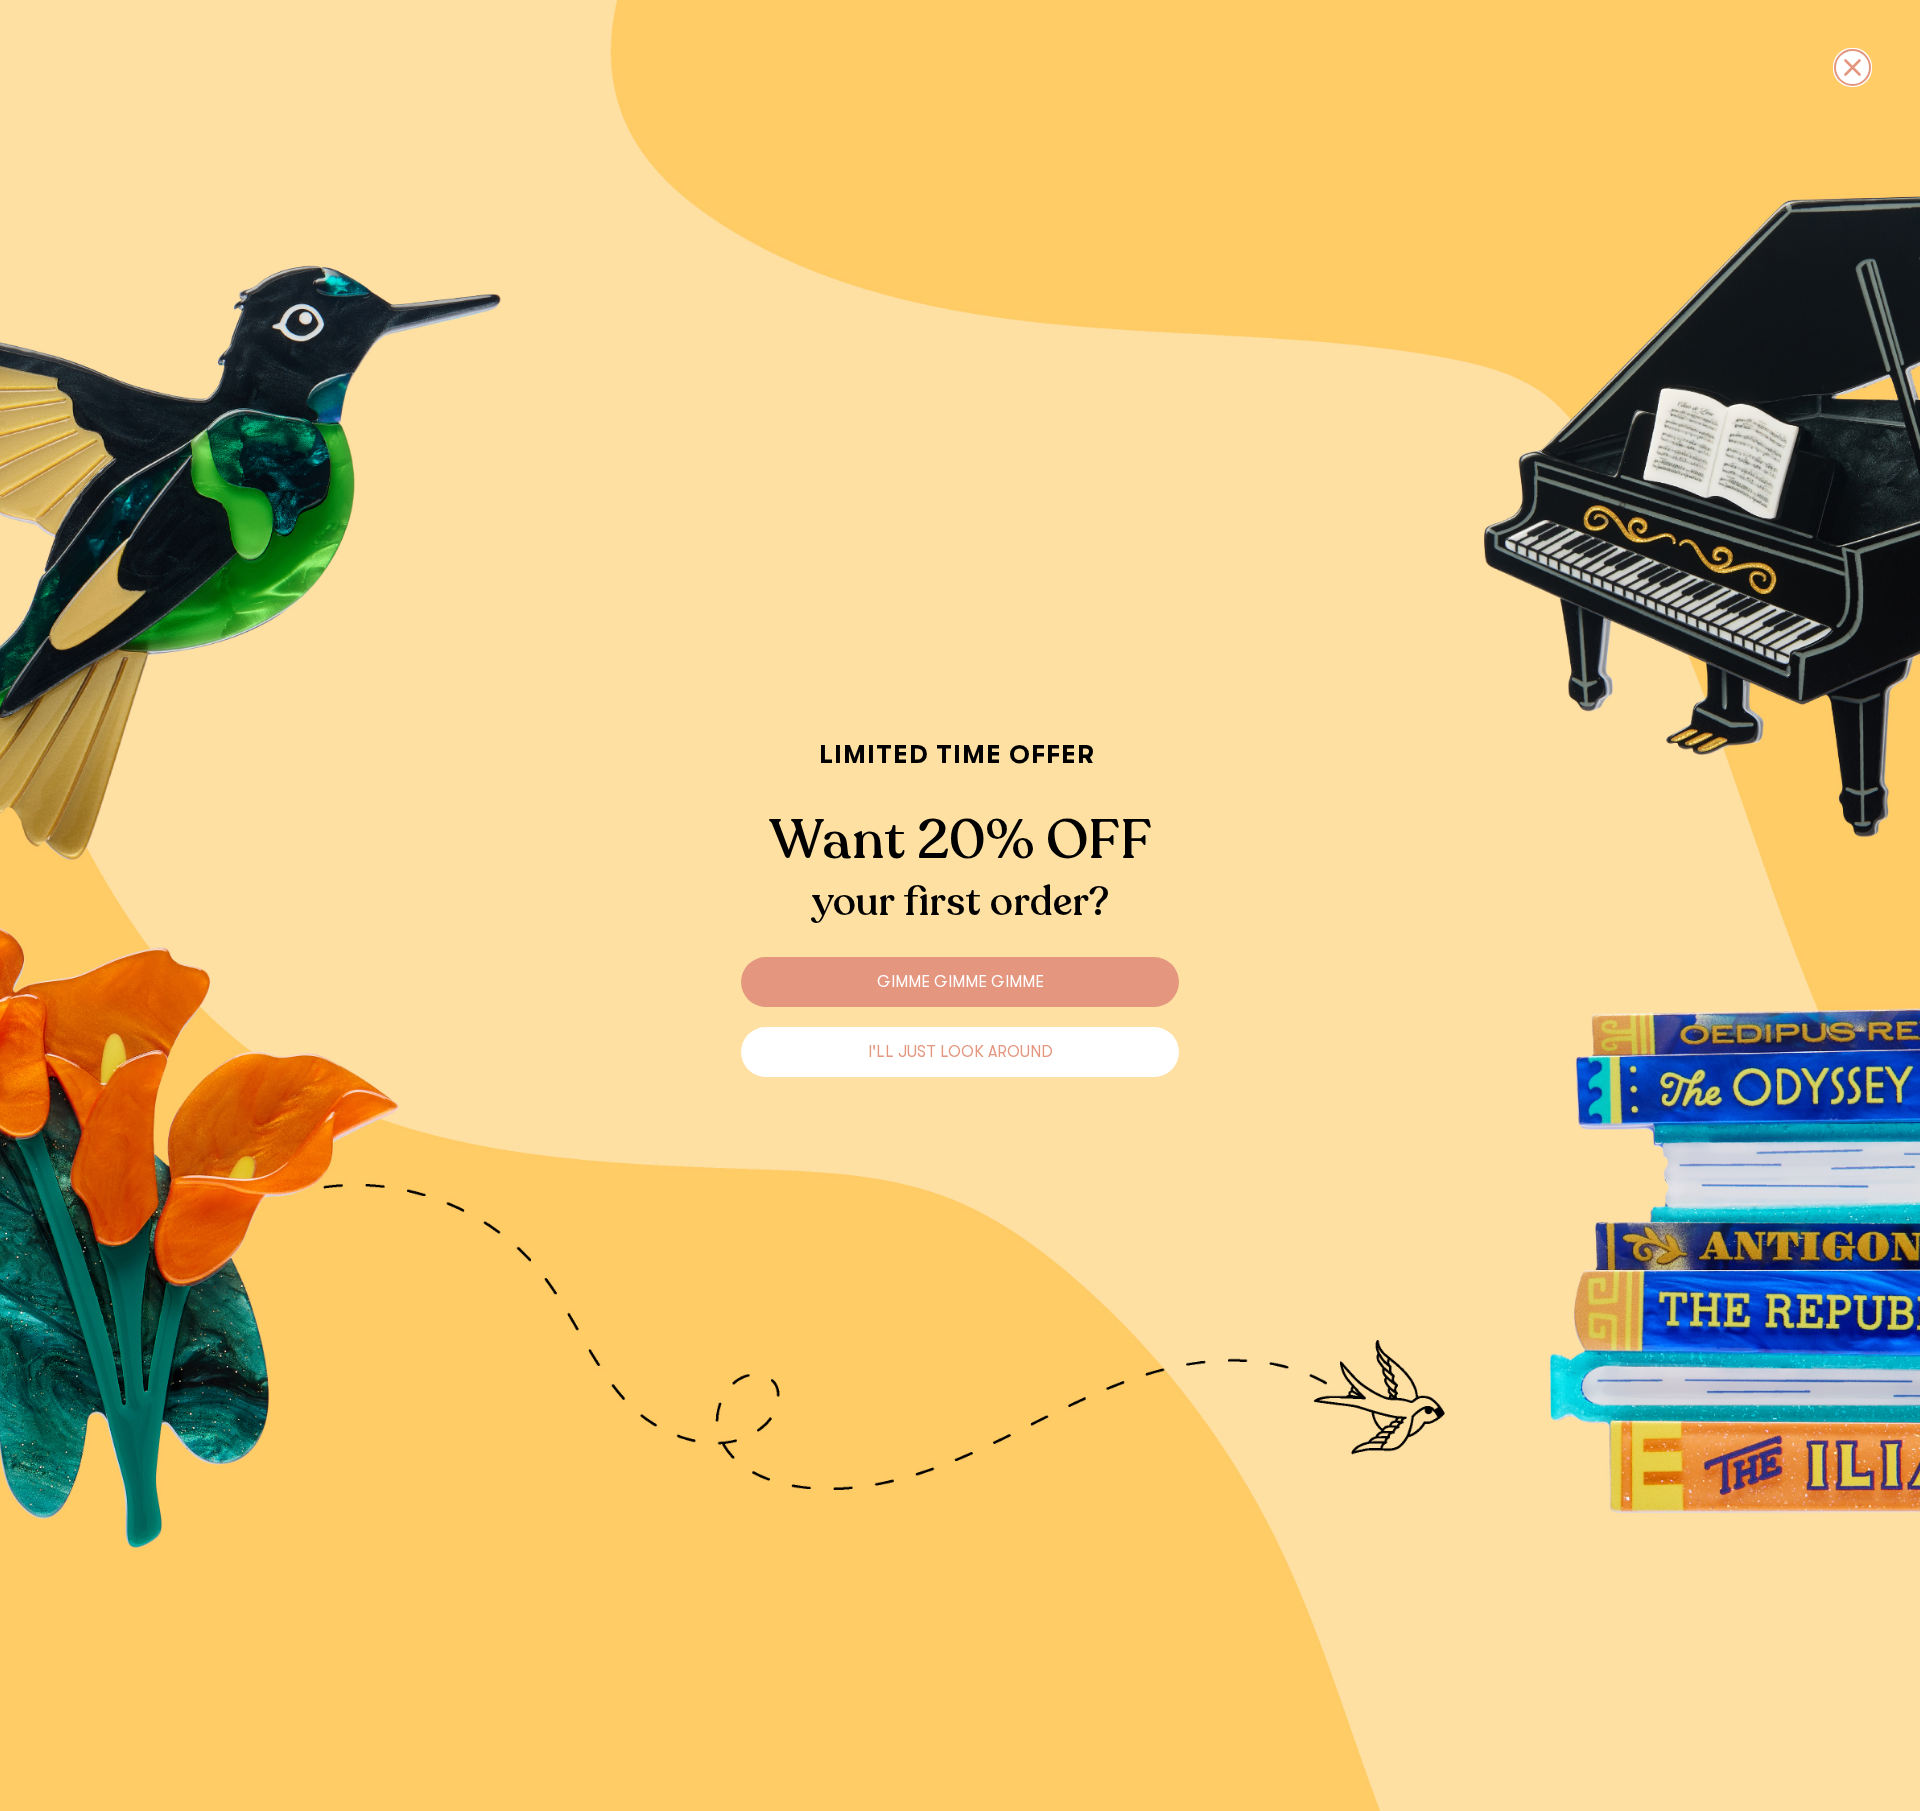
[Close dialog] (1852, 67)
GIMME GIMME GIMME (960, 982)
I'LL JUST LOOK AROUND (960, 1052)
